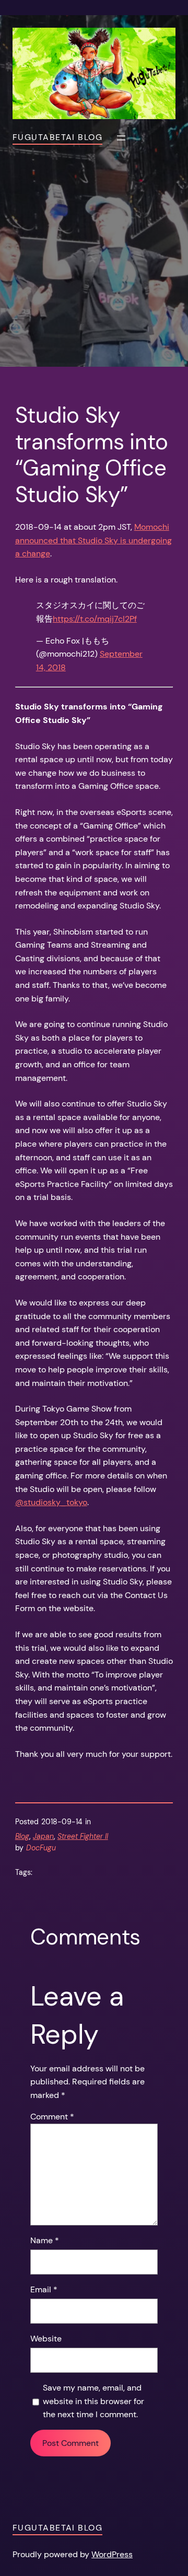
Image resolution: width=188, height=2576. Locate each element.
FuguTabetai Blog (57, 137)
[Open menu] (121, 138)
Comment (52, 2117)
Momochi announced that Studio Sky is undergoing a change (93, 540)
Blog (22, 1836)
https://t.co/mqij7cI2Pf (95, 619)
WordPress (112, 2554)
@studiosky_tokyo (51, 1502)
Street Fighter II (83, 1836)
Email (44, 2289)
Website (46, 2339)
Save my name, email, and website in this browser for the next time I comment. (93, 2401)
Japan (43, 1836)
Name (45, 2240)
